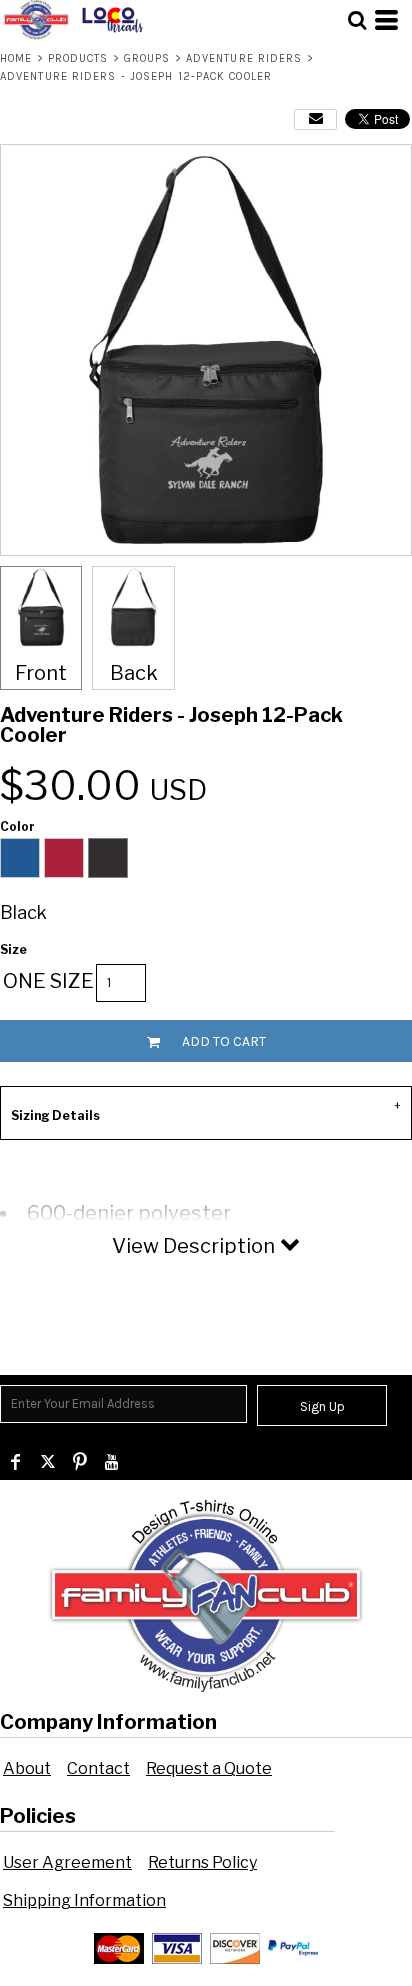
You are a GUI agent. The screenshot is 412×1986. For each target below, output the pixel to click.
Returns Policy (202, 1862)
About (27, 1768)
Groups (147, 58)
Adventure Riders (244, 58)
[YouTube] (112, 1462)
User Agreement (67, 1862)
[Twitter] (48, 1462)
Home (16, 58)
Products (78, 58)
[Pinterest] (80, 1462)
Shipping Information (84, 1900)
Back (134, 673)
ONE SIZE (48, 981)
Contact (98, 1768)
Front (41, 673)
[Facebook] (16, 1462)
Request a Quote (209, 1768)
